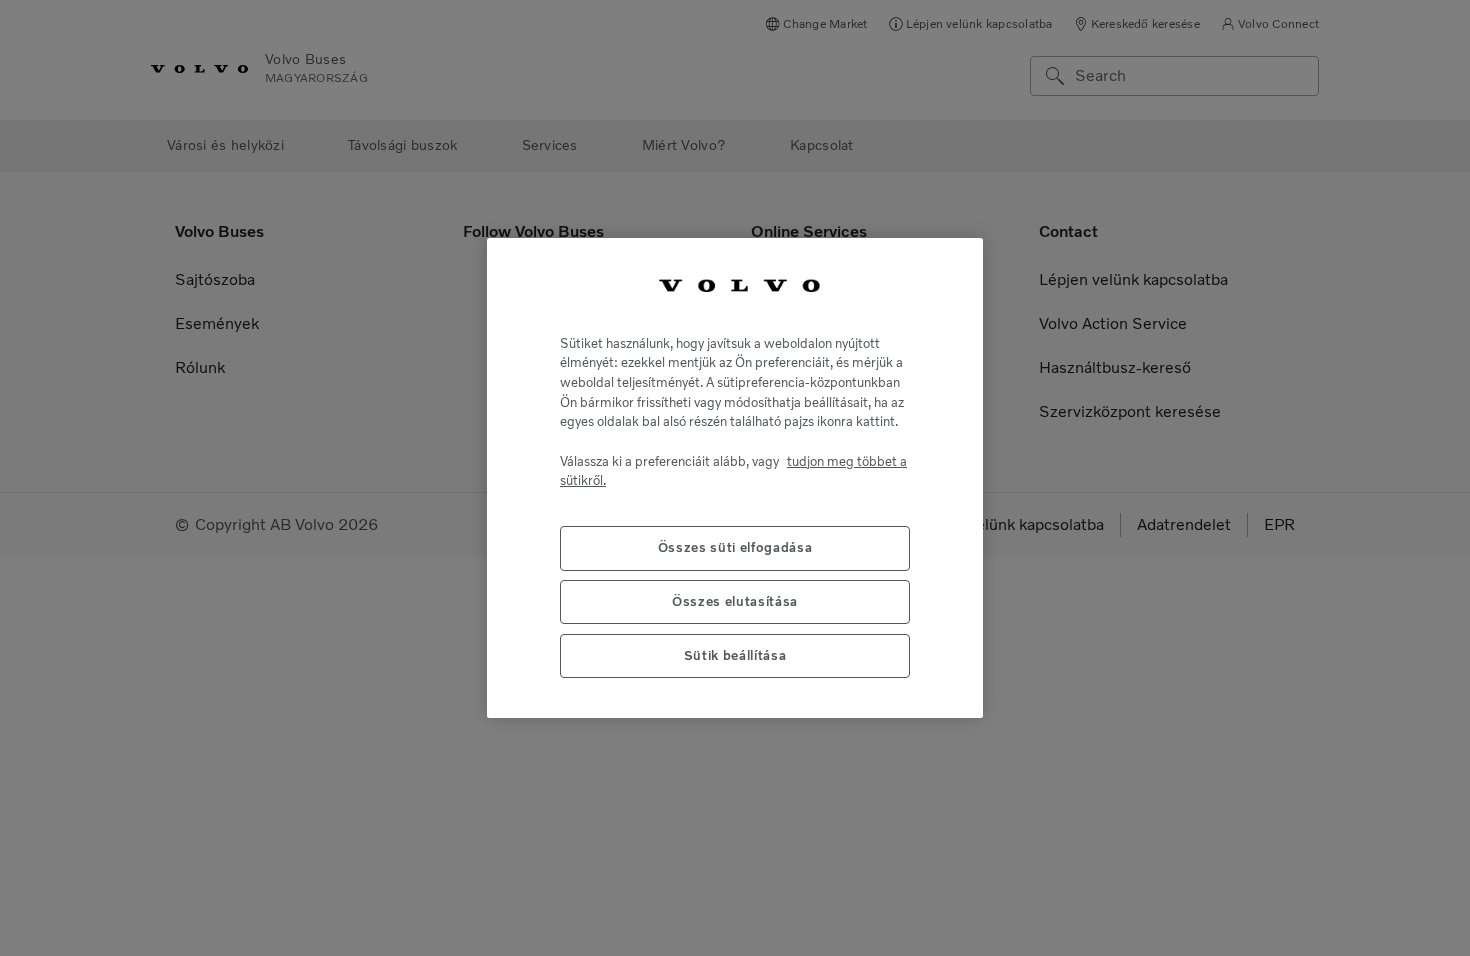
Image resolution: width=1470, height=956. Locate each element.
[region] (735, 478)
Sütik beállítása (735, 655)
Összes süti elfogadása (735, 547)
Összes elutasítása (735, 601)
